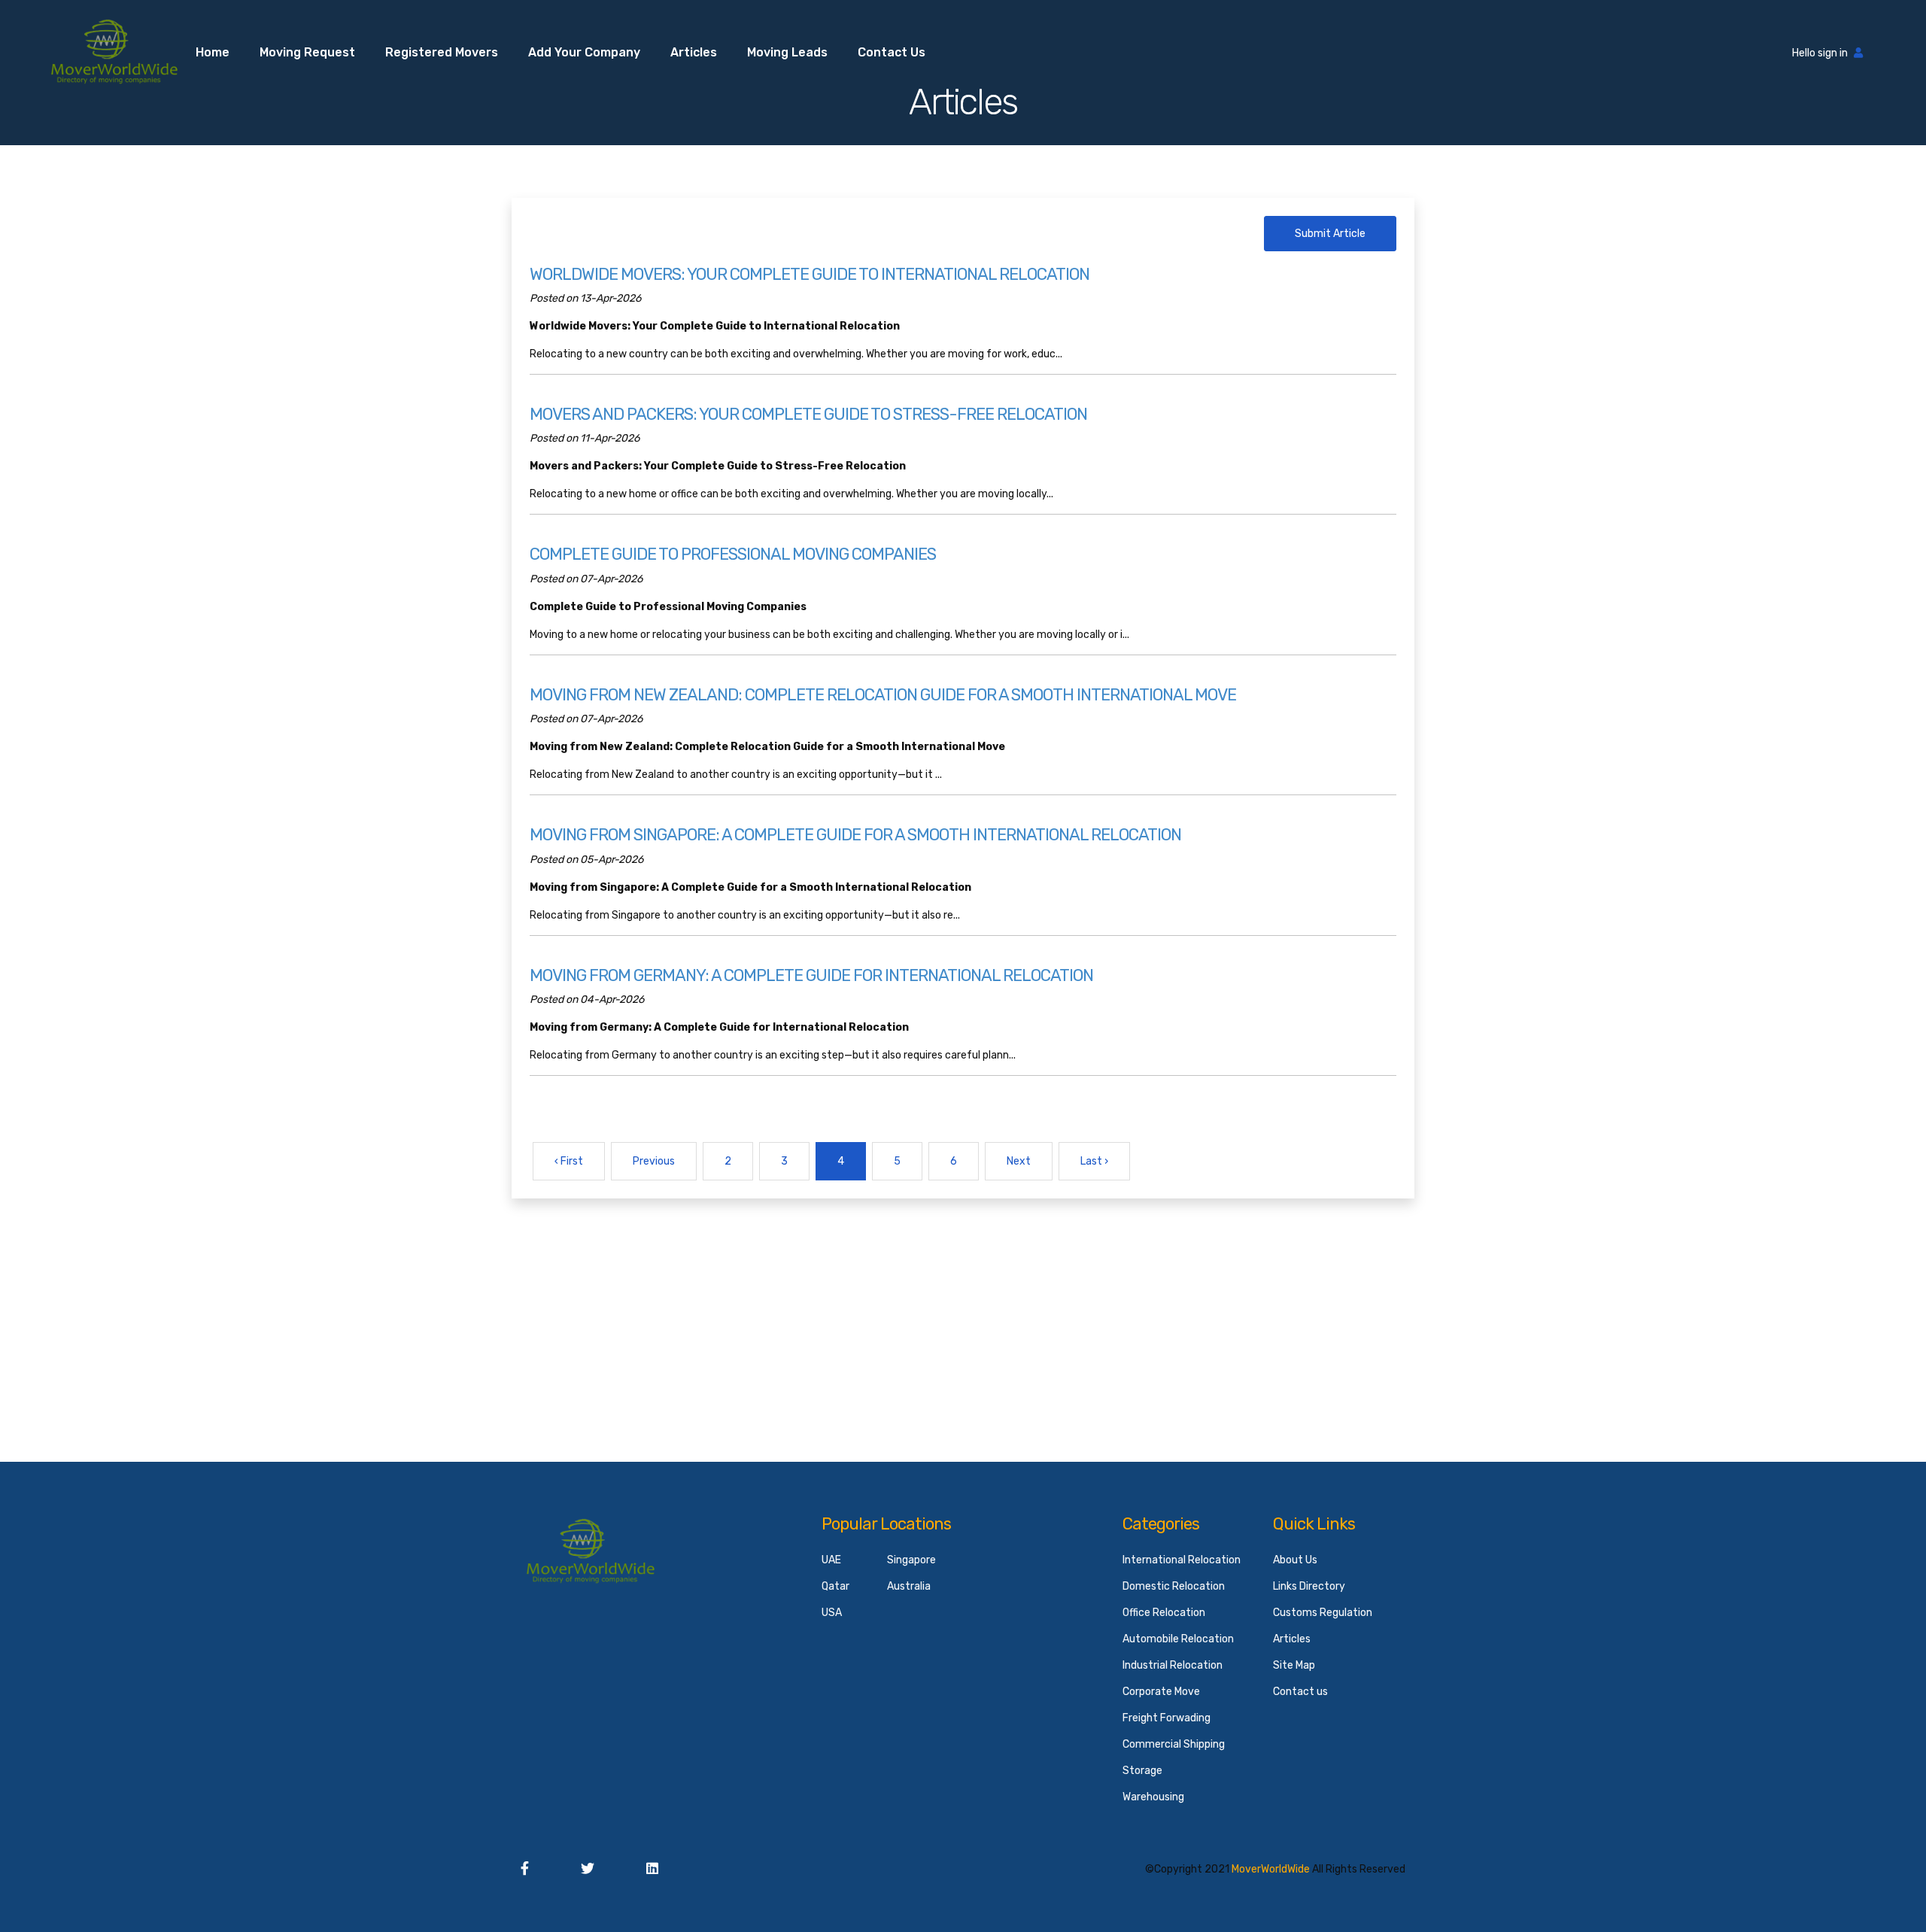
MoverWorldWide (1271, 1869)
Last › (1094, 1161)
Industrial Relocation (1173, 1665)
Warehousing (1153, 1797)
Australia (909, 1586)
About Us (1295, 1560)
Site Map (1294, 1665)
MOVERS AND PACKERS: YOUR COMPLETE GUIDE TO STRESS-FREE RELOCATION (808, 414)
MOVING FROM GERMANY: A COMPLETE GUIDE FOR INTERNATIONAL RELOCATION (811, 975)
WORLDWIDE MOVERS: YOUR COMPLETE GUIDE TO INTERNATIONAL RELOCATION (810, 274)
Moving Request (307, 52)
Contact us (892, 52)
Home (213, 52)
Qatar (835, 1586)
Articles (694, 52)
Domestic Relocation (1174, 1586)
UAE (831, 1560)
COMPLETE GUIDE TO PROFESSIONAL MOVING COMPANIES (733, 554)
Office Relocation (1164, 1613)
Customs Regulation (1323, 1613)
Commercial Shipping (1174, 1744)
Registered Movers (442, 52)
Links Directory (1309, 1586)
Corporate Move (1161, 1692)
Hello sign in (1820, 53)
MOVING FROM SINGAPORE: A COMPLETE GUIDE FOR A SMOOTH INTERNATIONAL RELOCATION (855, 835)
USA (832, 1613)
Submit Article (1330, 234)
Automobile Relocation (1178, 1639)
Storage (1142, 1771)
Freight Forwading (1167, 1718)
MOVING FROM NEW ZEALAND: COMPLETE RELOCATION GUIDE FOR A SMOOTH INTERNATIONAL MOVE (883, 695)
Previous (654, 1161)
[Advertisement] (963, 1304)
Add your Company (584, 52)
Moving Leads (787, 52)
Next (1019, 1161)
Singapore (911, 1560)
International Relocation (1182, 1560)
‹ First (569, 1161)
